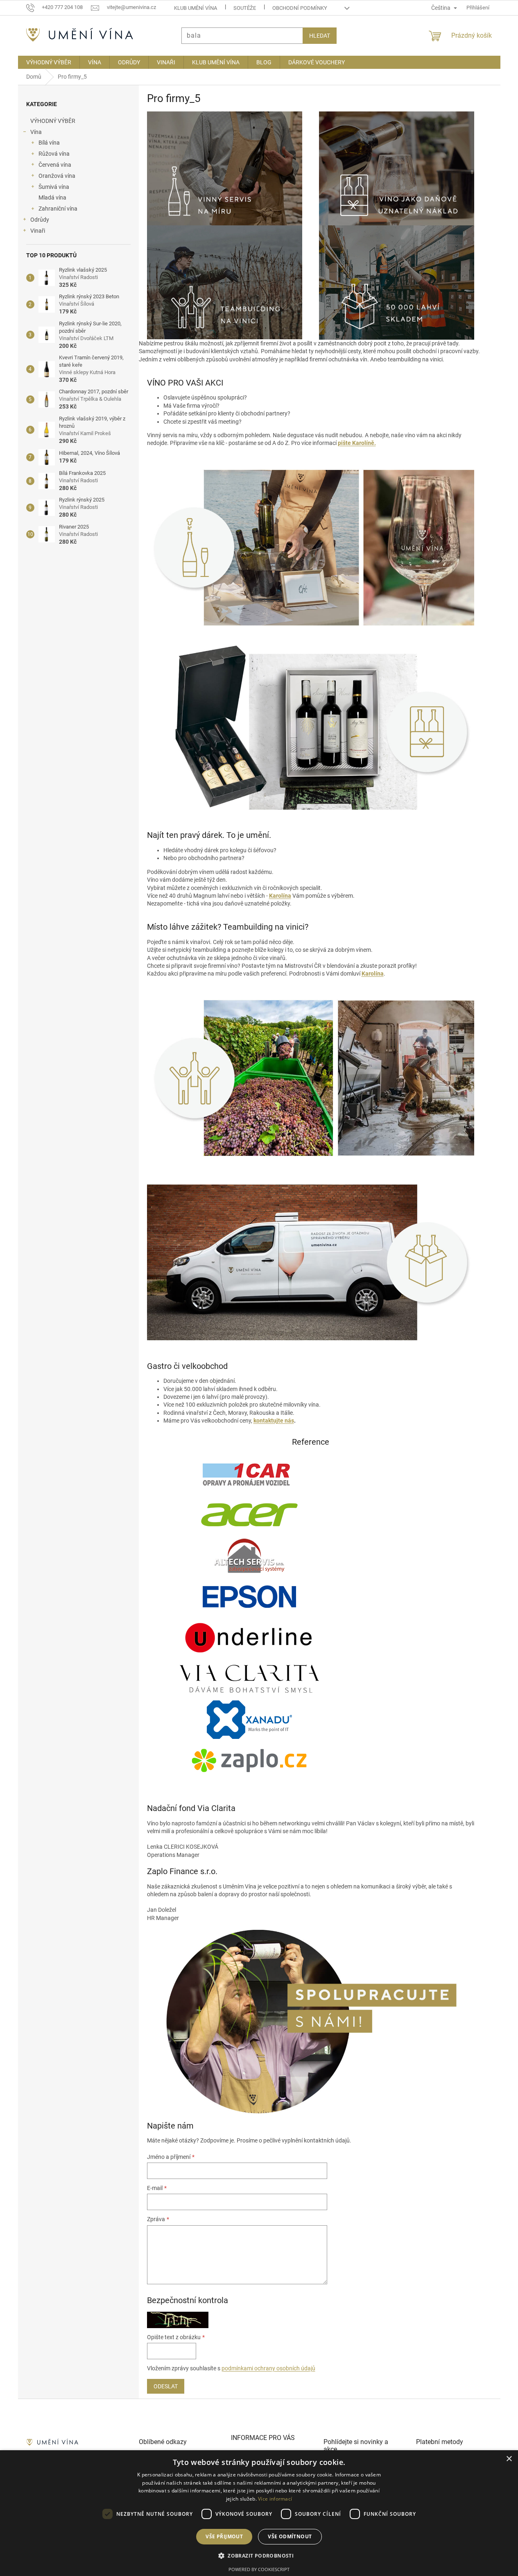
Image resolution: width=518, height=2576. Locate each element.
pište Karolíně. (357, 443)
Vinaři (38, 231)
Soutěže (245, 8)
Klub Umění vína (196, 8)
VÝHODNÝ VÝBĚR (53, 121)
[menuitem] (49, 62)
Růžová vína (54, 154)
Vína (36, 132)
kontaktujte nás (274, 1421)
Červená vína (55, 165)
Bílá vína (49, 143)
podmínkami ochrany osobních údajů (268, 2368)
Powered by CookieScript (259, 2569)
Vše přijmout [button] (224, 2536)
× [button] (509, 2459)
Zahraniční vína (58, 209)
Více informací (275, 2499)
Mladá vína (52, 197)
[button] (259, 2556)
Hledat (320, 36)
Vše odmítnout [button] (290, 2536)
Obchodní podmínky (300, 8)
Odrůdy (40, 220)
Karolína (280, 896)
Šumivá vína (54, 187)
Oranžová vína (57, 176)
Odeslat (166, 2386)
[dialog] (259, 2513)
